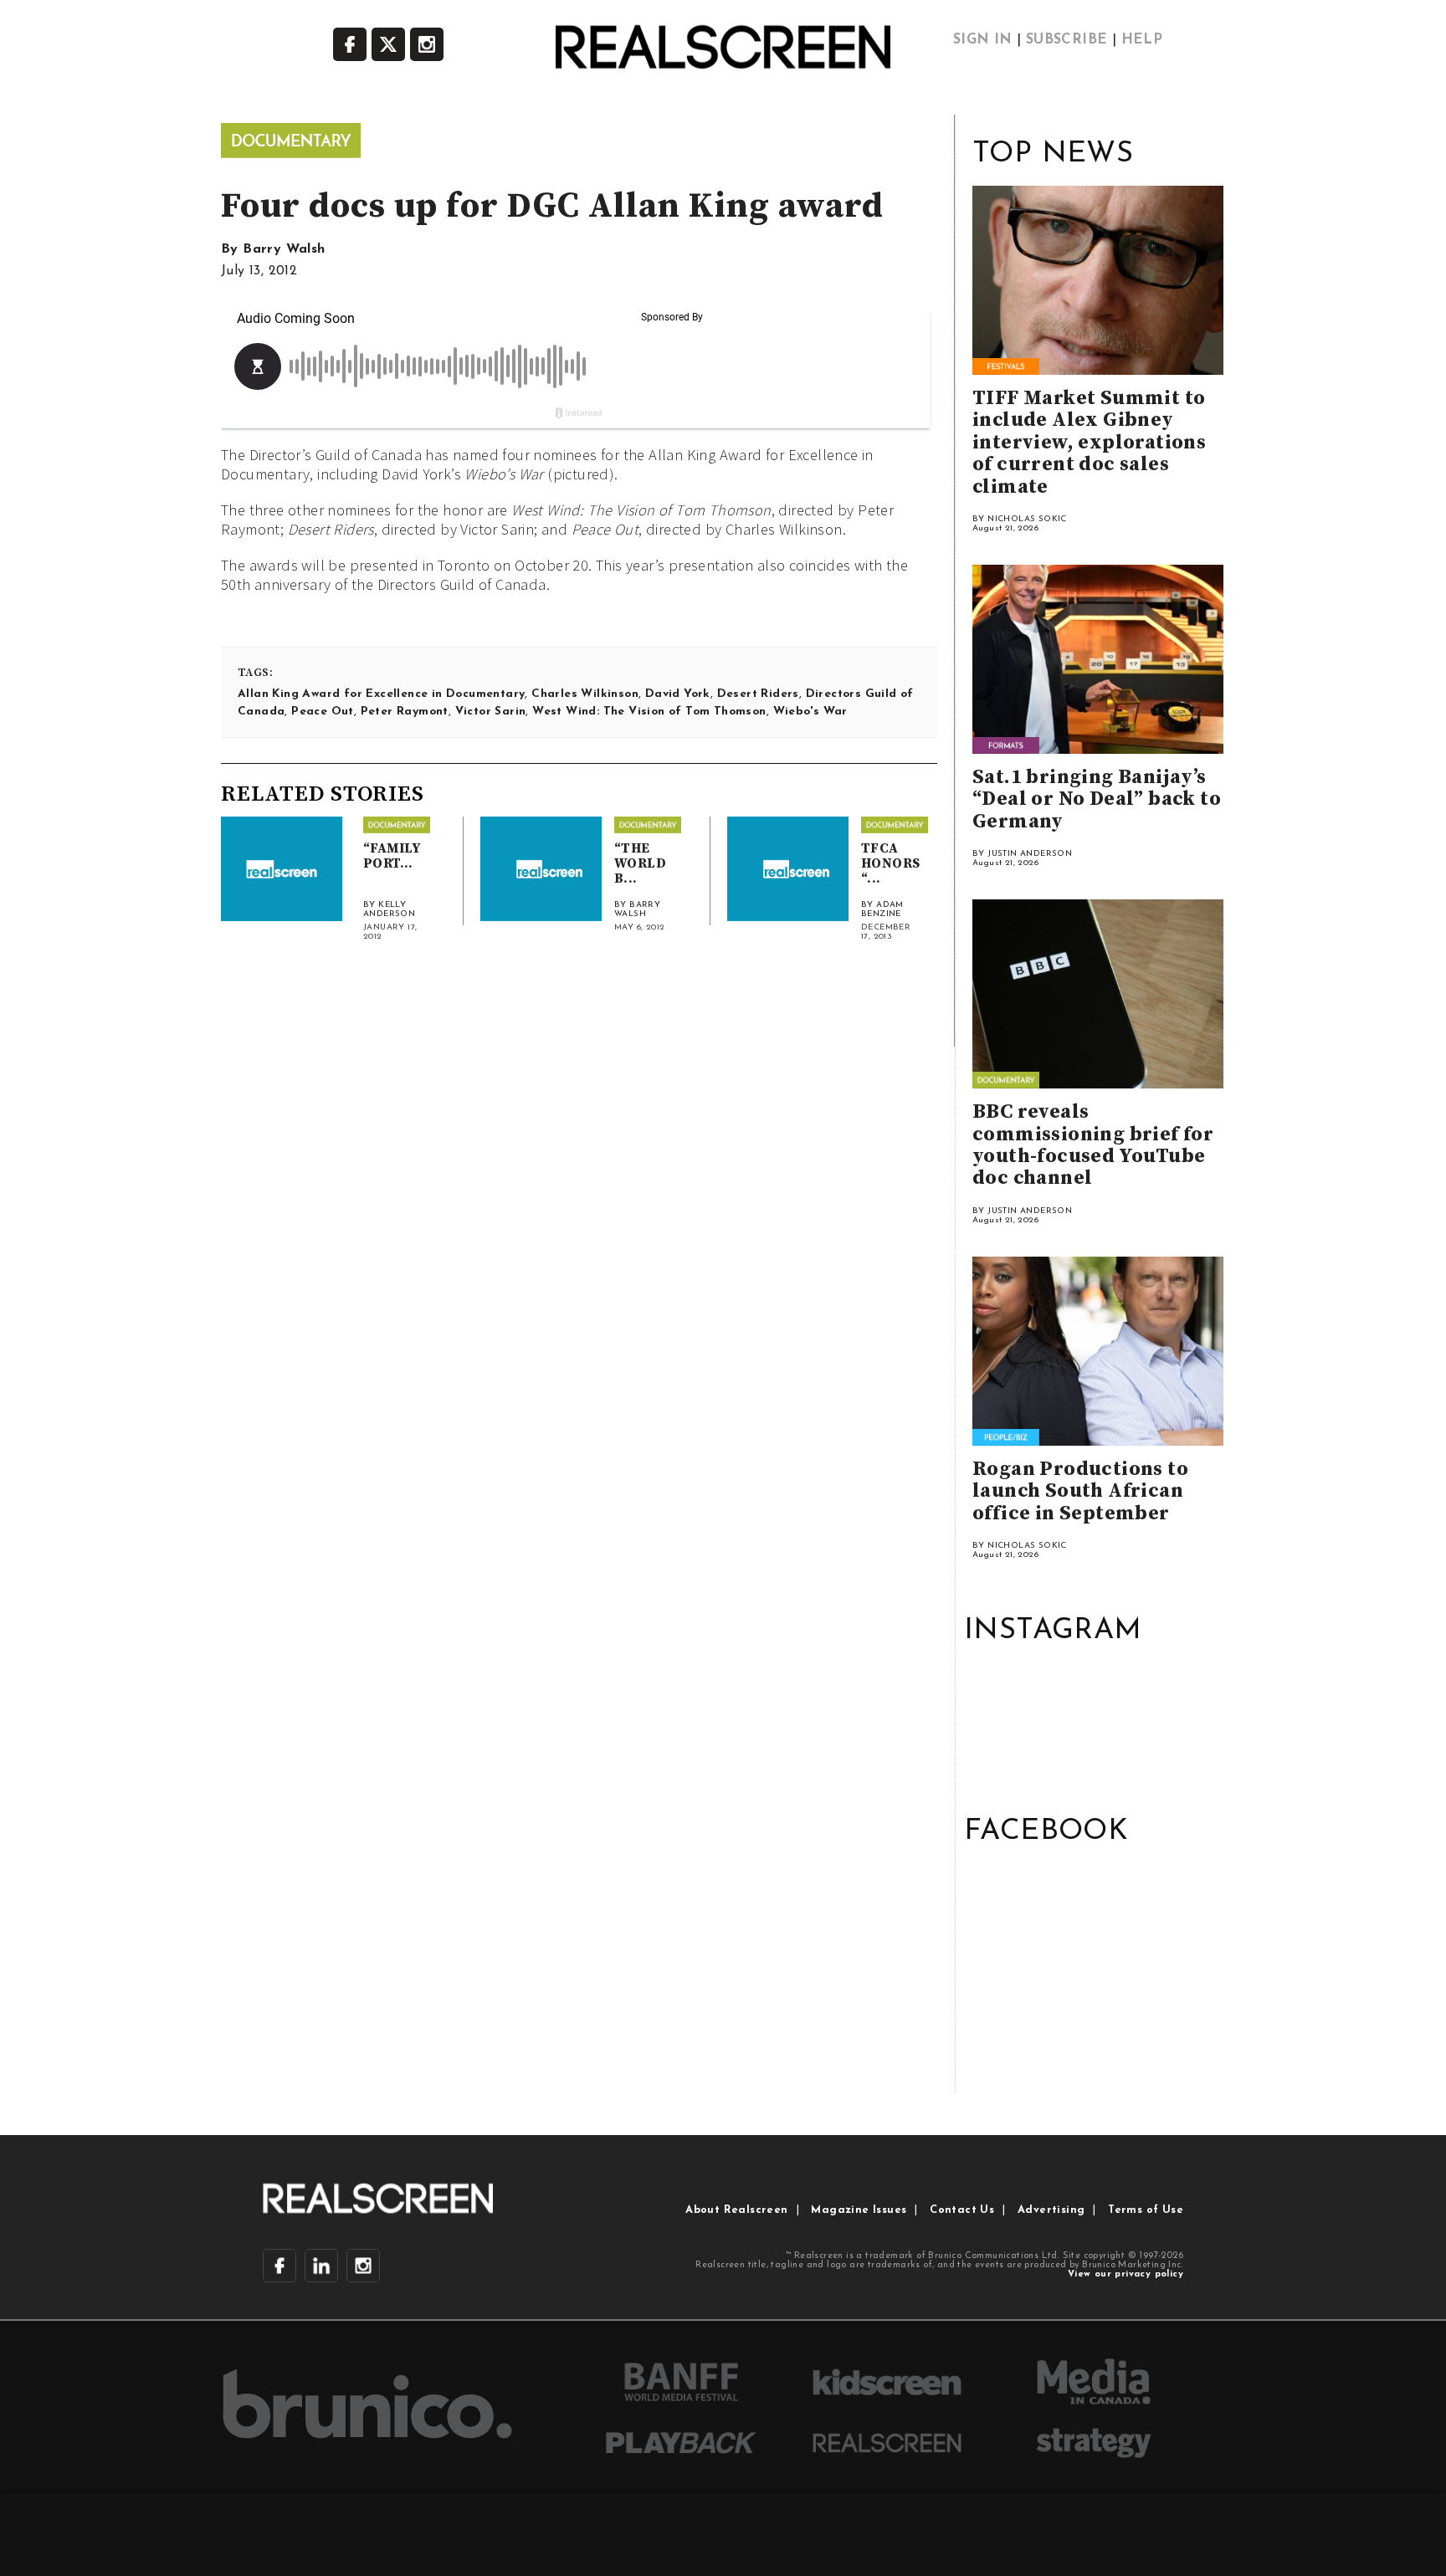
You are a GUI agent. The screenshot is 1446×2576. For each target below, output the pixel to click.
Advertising (1051, 2210)
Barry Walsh (284, 249)
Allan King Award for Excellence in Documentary (381, 694)
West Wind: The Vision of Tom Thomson (649, 712)
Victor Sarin (491, 712)
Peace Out (323, 712)
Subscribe (1067, 40)
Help (1142, 40)
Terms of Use (1146, 2210)
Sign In (983, 40)
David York (678, 694)
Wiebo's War (810, 712)
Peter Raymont (405, 712)
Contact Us (962, 2210)
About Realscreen (736, 2210)
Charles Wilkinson (585, 694)
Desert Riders (758, 694)
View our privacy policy (1126, 2274)
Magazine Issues (859, 2210)
